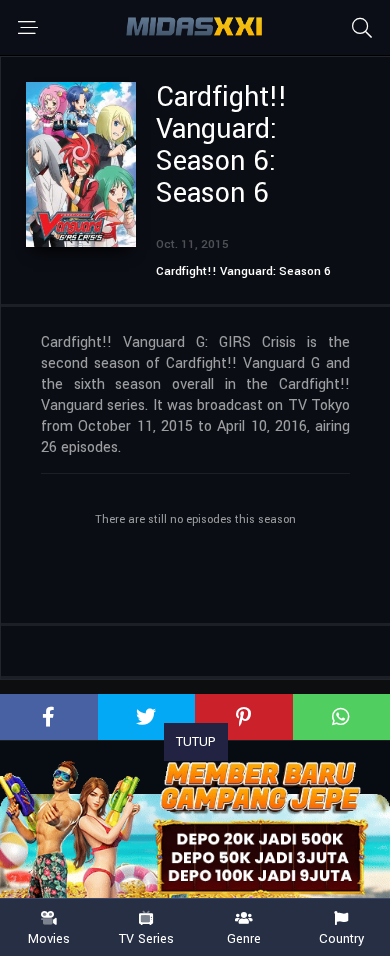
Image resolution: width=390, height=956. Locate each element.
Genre (244, 938)
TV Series (146, 938)
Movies (49, 938)
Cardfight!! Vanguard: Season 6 (243, 271)
